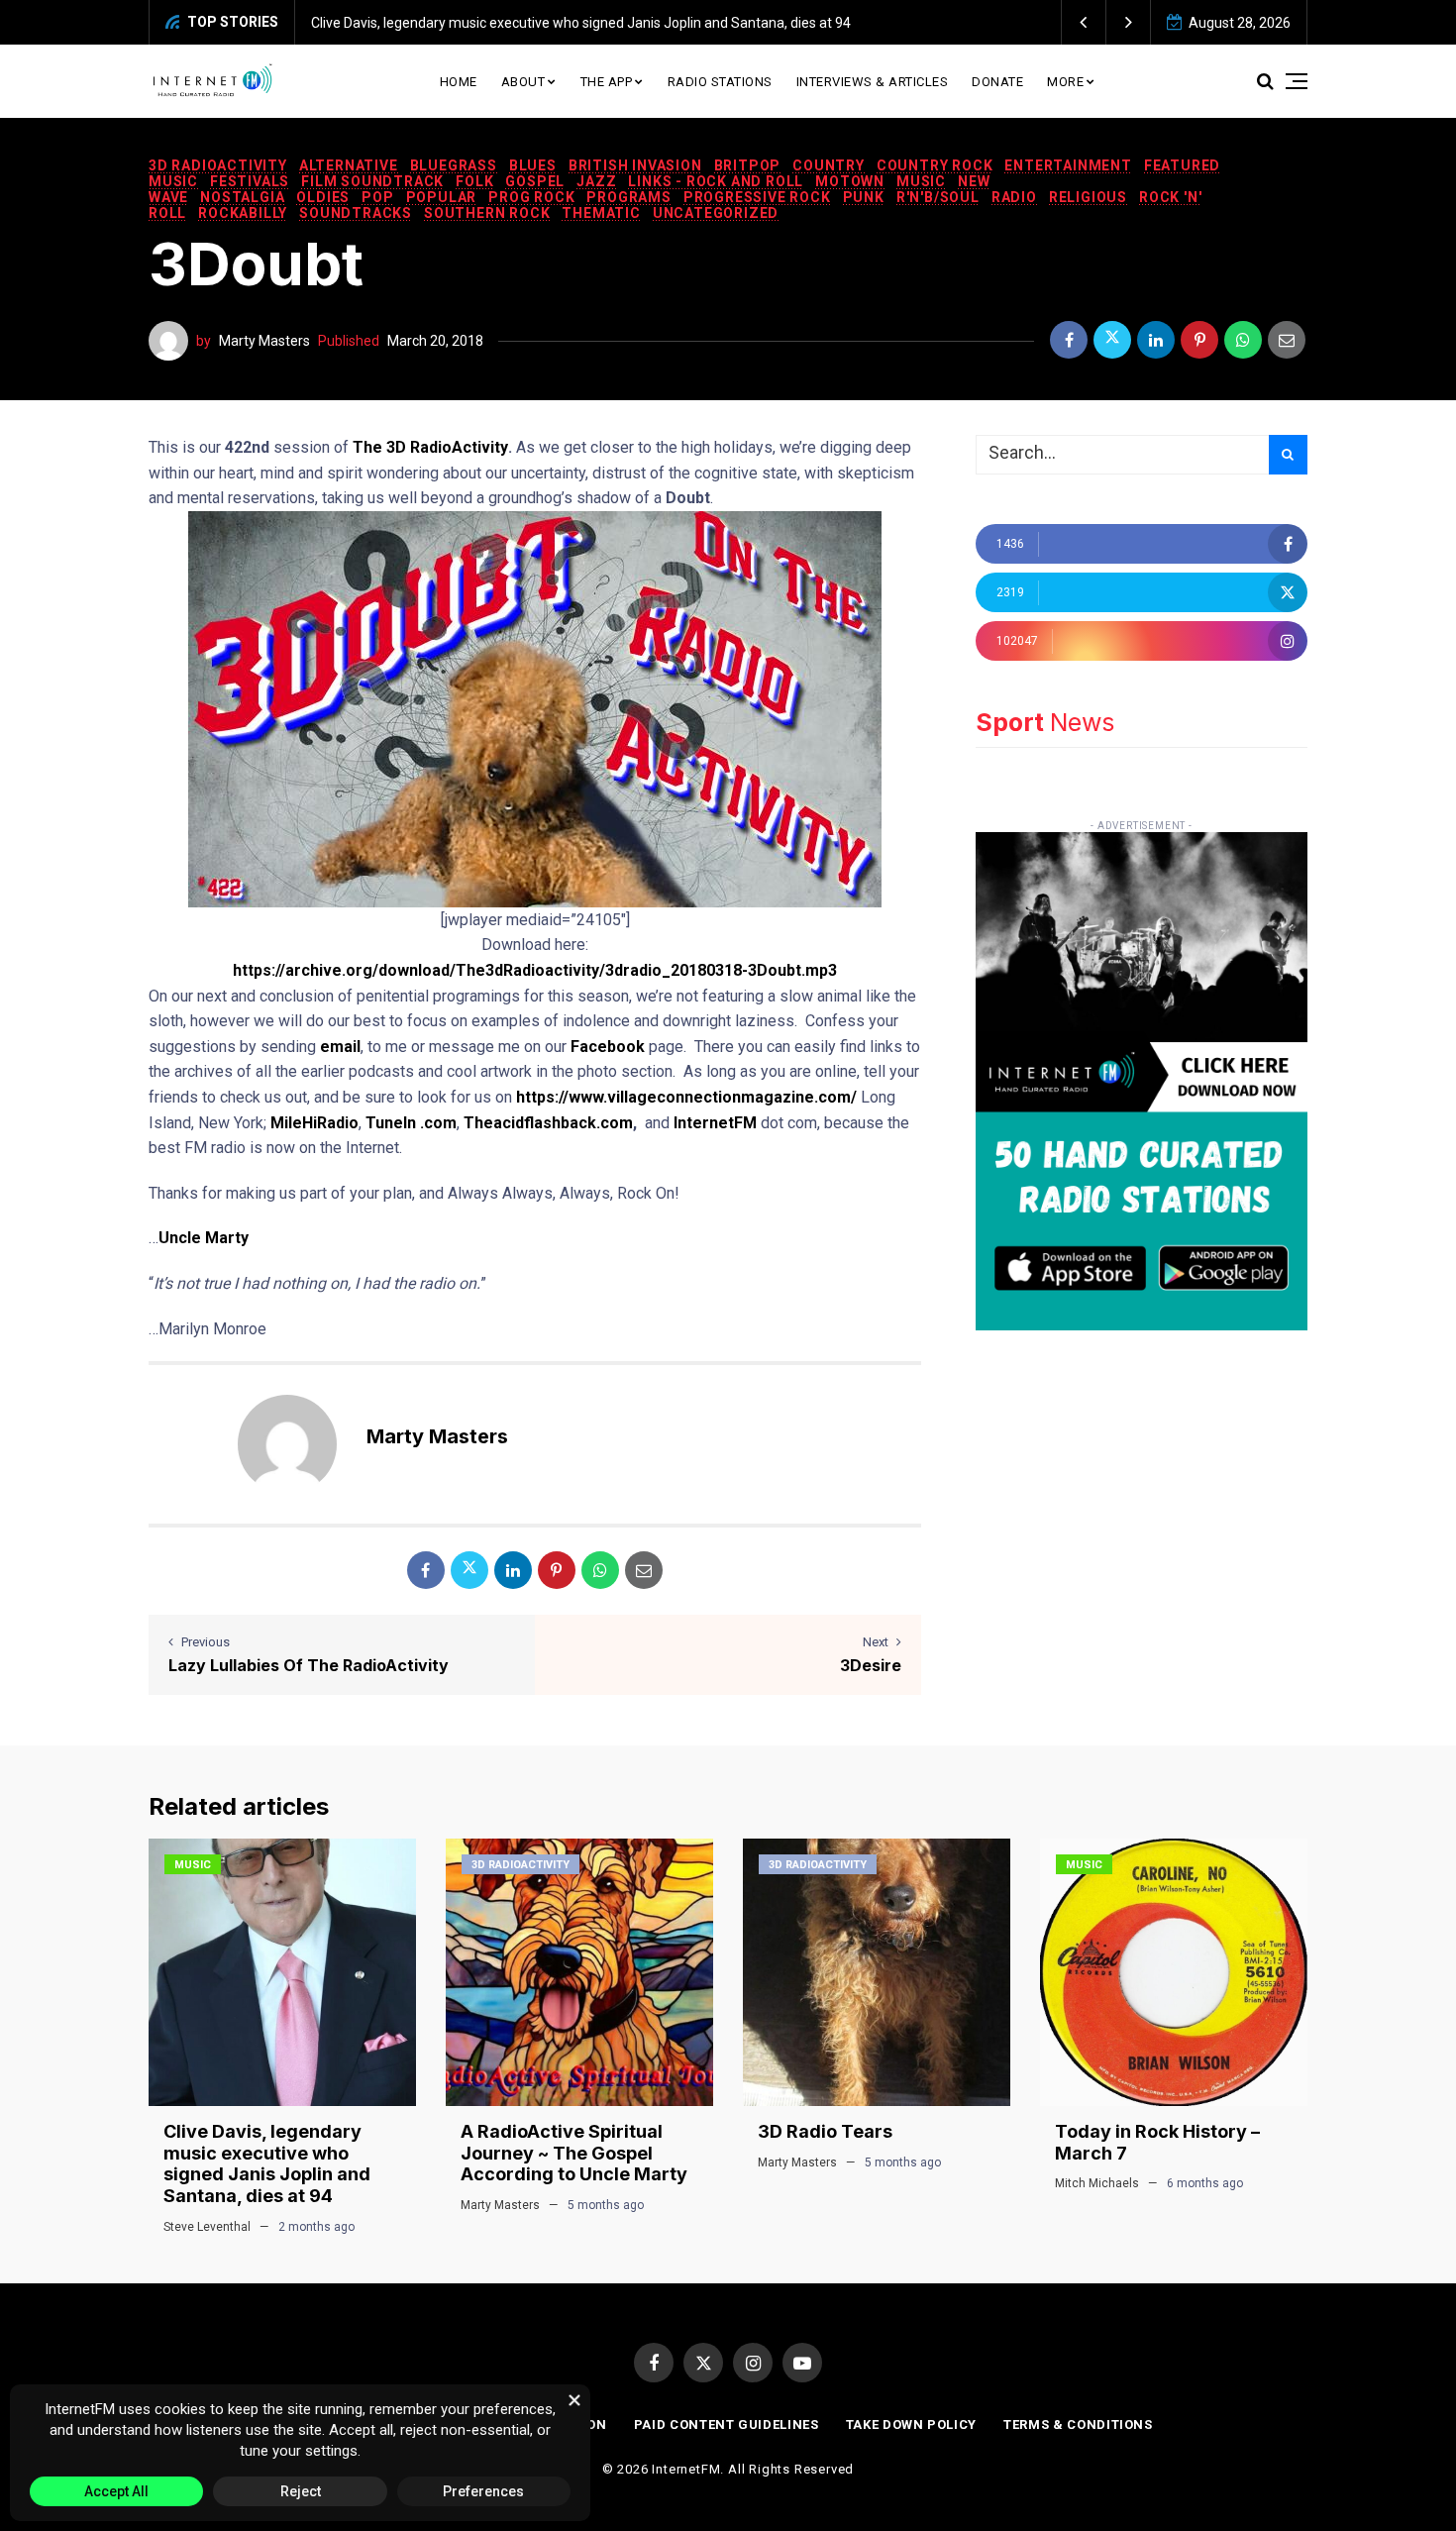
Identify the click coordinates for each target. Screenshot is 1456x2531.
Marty (227, 1238)
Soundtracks (356, 213)
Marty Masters (264, 341)
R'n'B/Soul (938, 197)
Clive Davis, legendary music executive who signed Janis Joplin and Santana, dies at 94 (581, 23)
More (1065, 82)
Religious (1088, 197)
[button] (1084, 22)
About (523, 82)
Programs (628, 197)
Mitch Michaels (1097, 2183)
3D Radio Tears (825, 2131)
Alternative (349, 165)
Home (459, 82)
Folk (474, 181)
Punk (864, 197)
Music (921, 181)
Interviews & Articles (873, 82)
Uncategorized (716, 213)
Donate (997, 82)
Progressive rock (757, 197)
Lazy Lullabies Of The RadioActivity (309, 1665)
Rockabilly (243, 213)
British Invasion (635, 165)
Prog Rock (531, 197)
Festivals (250, 181)
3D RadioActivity (218, 165)
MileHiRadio (314, 1123)
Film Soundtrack (372, 181)
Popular (442, 197)
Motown (850, 181)
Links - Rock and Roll (716, 181)
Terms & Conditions (1078, 2425)
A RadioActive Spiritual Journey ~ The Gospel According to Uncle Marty (574, 2153)
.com (436, 1123)
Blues (533, 165)
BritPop (748, 165)
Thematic (601, 213)
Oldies (323, 197)
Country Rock (935, 165)
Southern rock (487, 213)
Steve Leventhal (207, 2227)
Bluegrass (454, 165)
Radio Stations (720, 82)
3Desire (871, 1665)
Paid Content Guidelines (727, 2425)
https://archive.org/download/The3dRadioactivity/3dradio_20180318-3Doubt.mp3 (535, 970)
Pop (377, 197)
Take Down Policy (911, 2425)
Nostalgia (242, 197)
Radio (1014, 197)
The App (607, 82)
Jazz (596, 181)
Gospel (535, 181)
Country (829, 165)
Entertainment (1068, 165)
